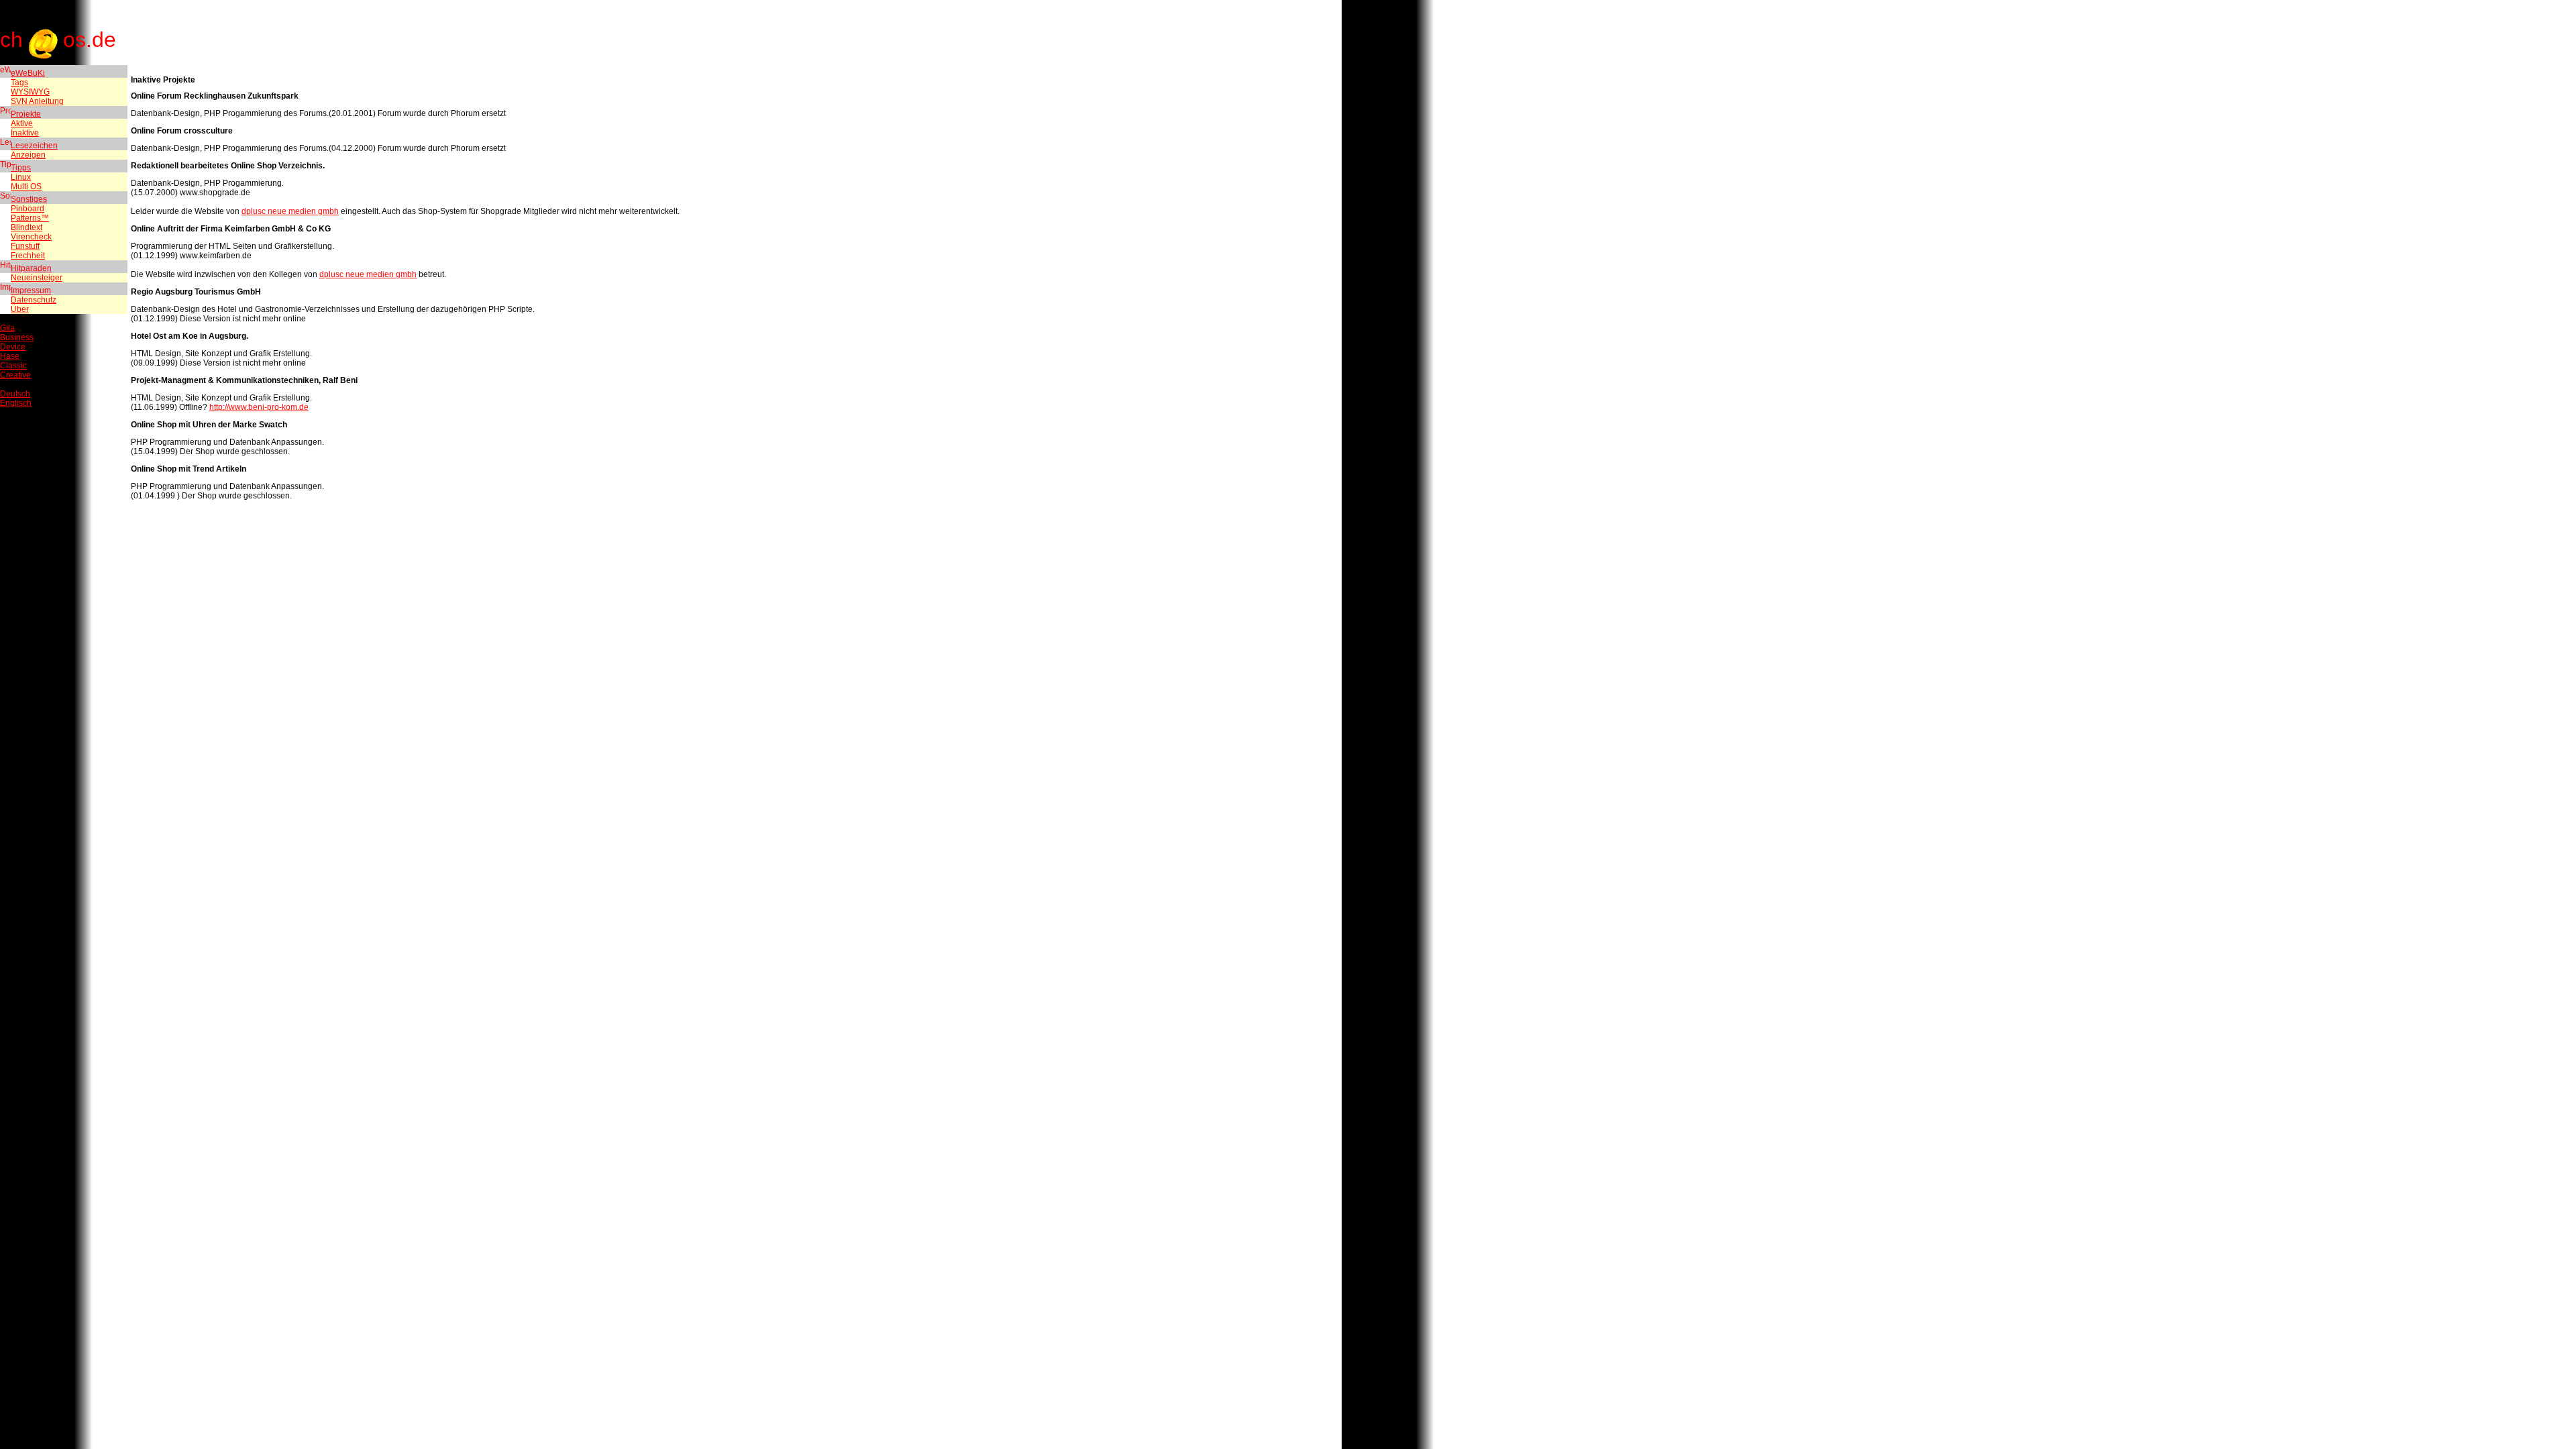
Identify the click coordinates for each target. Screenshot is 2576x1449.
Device (13, 347)
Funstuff (25, 246)
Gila (7, 328)
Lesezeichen (34, 146)
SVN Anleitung (37, 101)
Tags (19, 83)
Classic (13, 366)
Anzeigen (28, 155)
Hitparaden (31, 268)
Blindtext (26, 227)
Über (20, 309)
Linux (21, 177)
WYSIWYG (30, 92)
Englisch (16, 403)
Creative (15, 375)
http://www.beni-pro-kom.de (259, 407)
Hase (10, 356)
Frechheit (28, 256)
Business (17, 337)
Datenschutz (34, 300)
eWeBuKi (28, 73)
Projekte (26, 114)
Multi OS (26, 186)
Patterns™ (30, 218)
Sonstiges (29, 199)
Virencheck (31, 237)
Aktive (22, 123)
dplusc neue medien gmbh (290, 211)
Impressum (31, 290)
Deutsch (15, 394)
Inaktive (25, 133)
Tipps (21, 168)
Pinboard (28, 209)
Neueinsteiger (37, 278)
